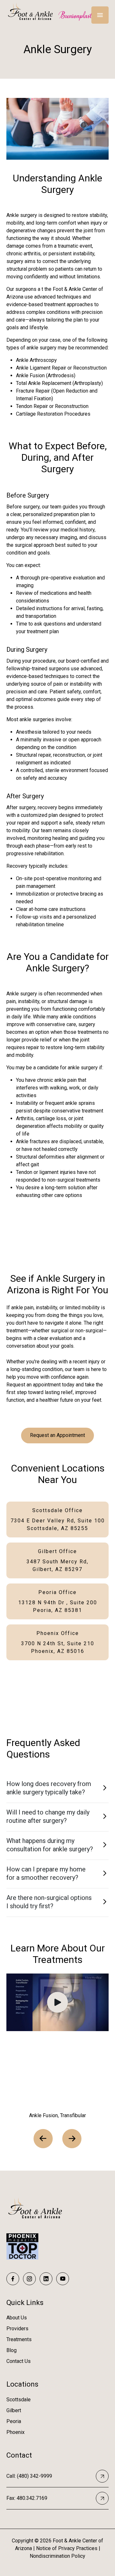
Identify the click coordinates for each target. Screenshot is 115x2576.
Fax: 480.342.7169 (27, 2498)
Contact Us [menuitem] (19, 2361)
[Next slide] (72, 2139)
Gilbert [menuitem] (14, 2410)
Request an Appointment (57, 1435)
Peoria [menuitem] (14, 2421)
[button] (57, 1789)
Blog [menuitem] (11, 2350)
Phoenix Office (58, 1642)
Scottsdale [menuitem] (19, 2400)
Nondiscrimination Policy (57, 2556)
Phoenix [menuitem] (15, 2432)
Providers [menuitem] (17, 2329)
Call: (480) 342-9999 (29, 2476)
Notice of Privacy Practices (67, 2548)
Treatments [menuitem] (19, 2339)
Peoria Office (58, 1601)
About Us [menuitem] (17, 2318)
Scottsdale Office (58, 1519)
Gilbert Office (57, 1560)
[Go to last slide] (43, 2139)
